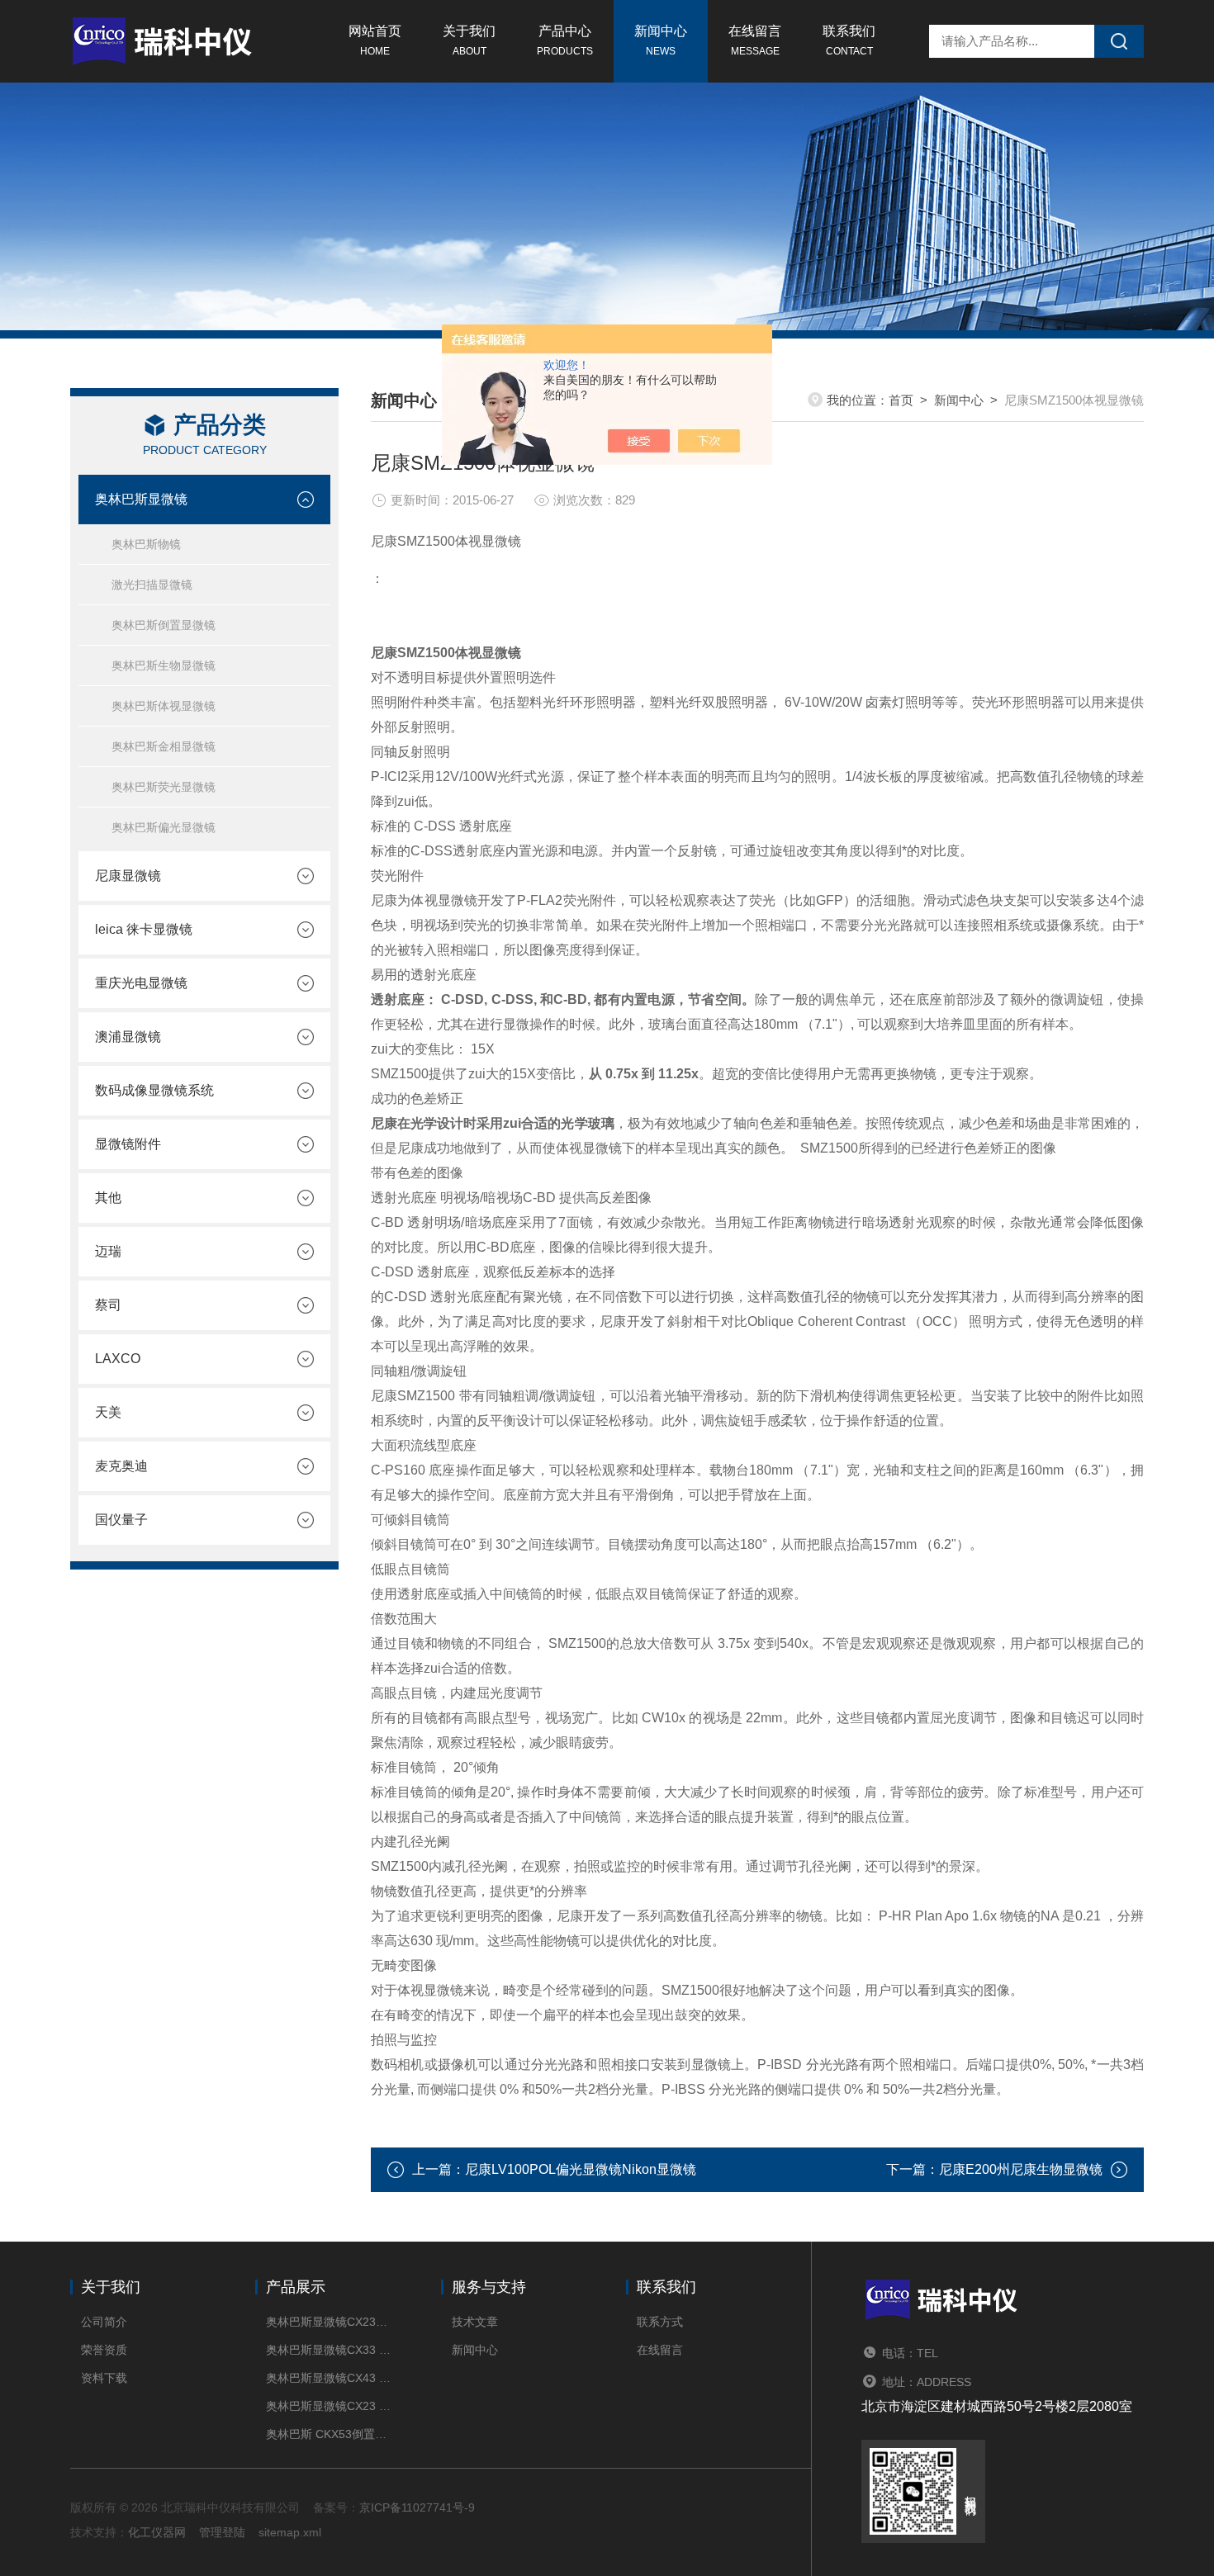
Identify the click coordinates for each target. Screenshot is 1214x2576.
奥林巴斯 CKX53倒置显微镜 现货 (328, 2434)
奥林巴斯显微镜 (141, 499)
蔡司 (108, 1305)
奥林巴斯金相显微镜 (164, 746)
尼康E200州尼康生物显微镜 (1021, 2169)
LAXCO (118, 1359)
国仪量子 (121, 1520)
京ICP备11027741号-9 (417, 2507)
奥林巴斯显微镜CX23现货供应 (328, 2322)
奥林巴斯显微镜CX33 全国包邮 (328, 2350)
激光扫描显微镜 (152, 585)
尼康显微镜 (128, 876)
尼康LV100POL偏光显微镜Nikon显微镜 (581, 2169)
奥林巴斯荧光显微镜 (164, 787)
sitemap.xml (290, 2532)
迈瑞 (108, 1251)
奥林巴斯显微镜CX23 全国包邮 (328, 2406)
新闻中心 (661, 40)
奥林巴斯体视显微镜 (164, 706)
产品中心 (565, 40)
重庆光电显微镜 (141, 983)
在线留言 (755, 40)
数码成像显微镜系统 (154, 1090)
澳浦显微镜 (128, 1037)
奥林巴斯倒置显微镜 (164, 625)
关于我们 (469, 40)
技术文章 (475, 2322)
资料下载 (104, 2378)
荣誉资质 (104, 2350)
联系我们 (849, 40)
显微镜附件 (128, 1144)
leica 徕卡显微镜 (144, 929)
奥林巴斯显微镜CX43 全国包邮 (328, 2378)
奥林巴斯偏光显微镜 (164, 827)
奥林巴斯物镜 (146, 544)
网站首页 (375, 40)
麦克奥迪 (121, 1466)
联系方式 (660, 2322)
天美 (108, 1412)
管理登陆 (222, 2532)
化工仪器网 (157, 2532)
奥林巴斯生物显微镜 (164, 665)
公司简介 (104, 2322)
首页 (901, 400)
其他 (108, 1198)
